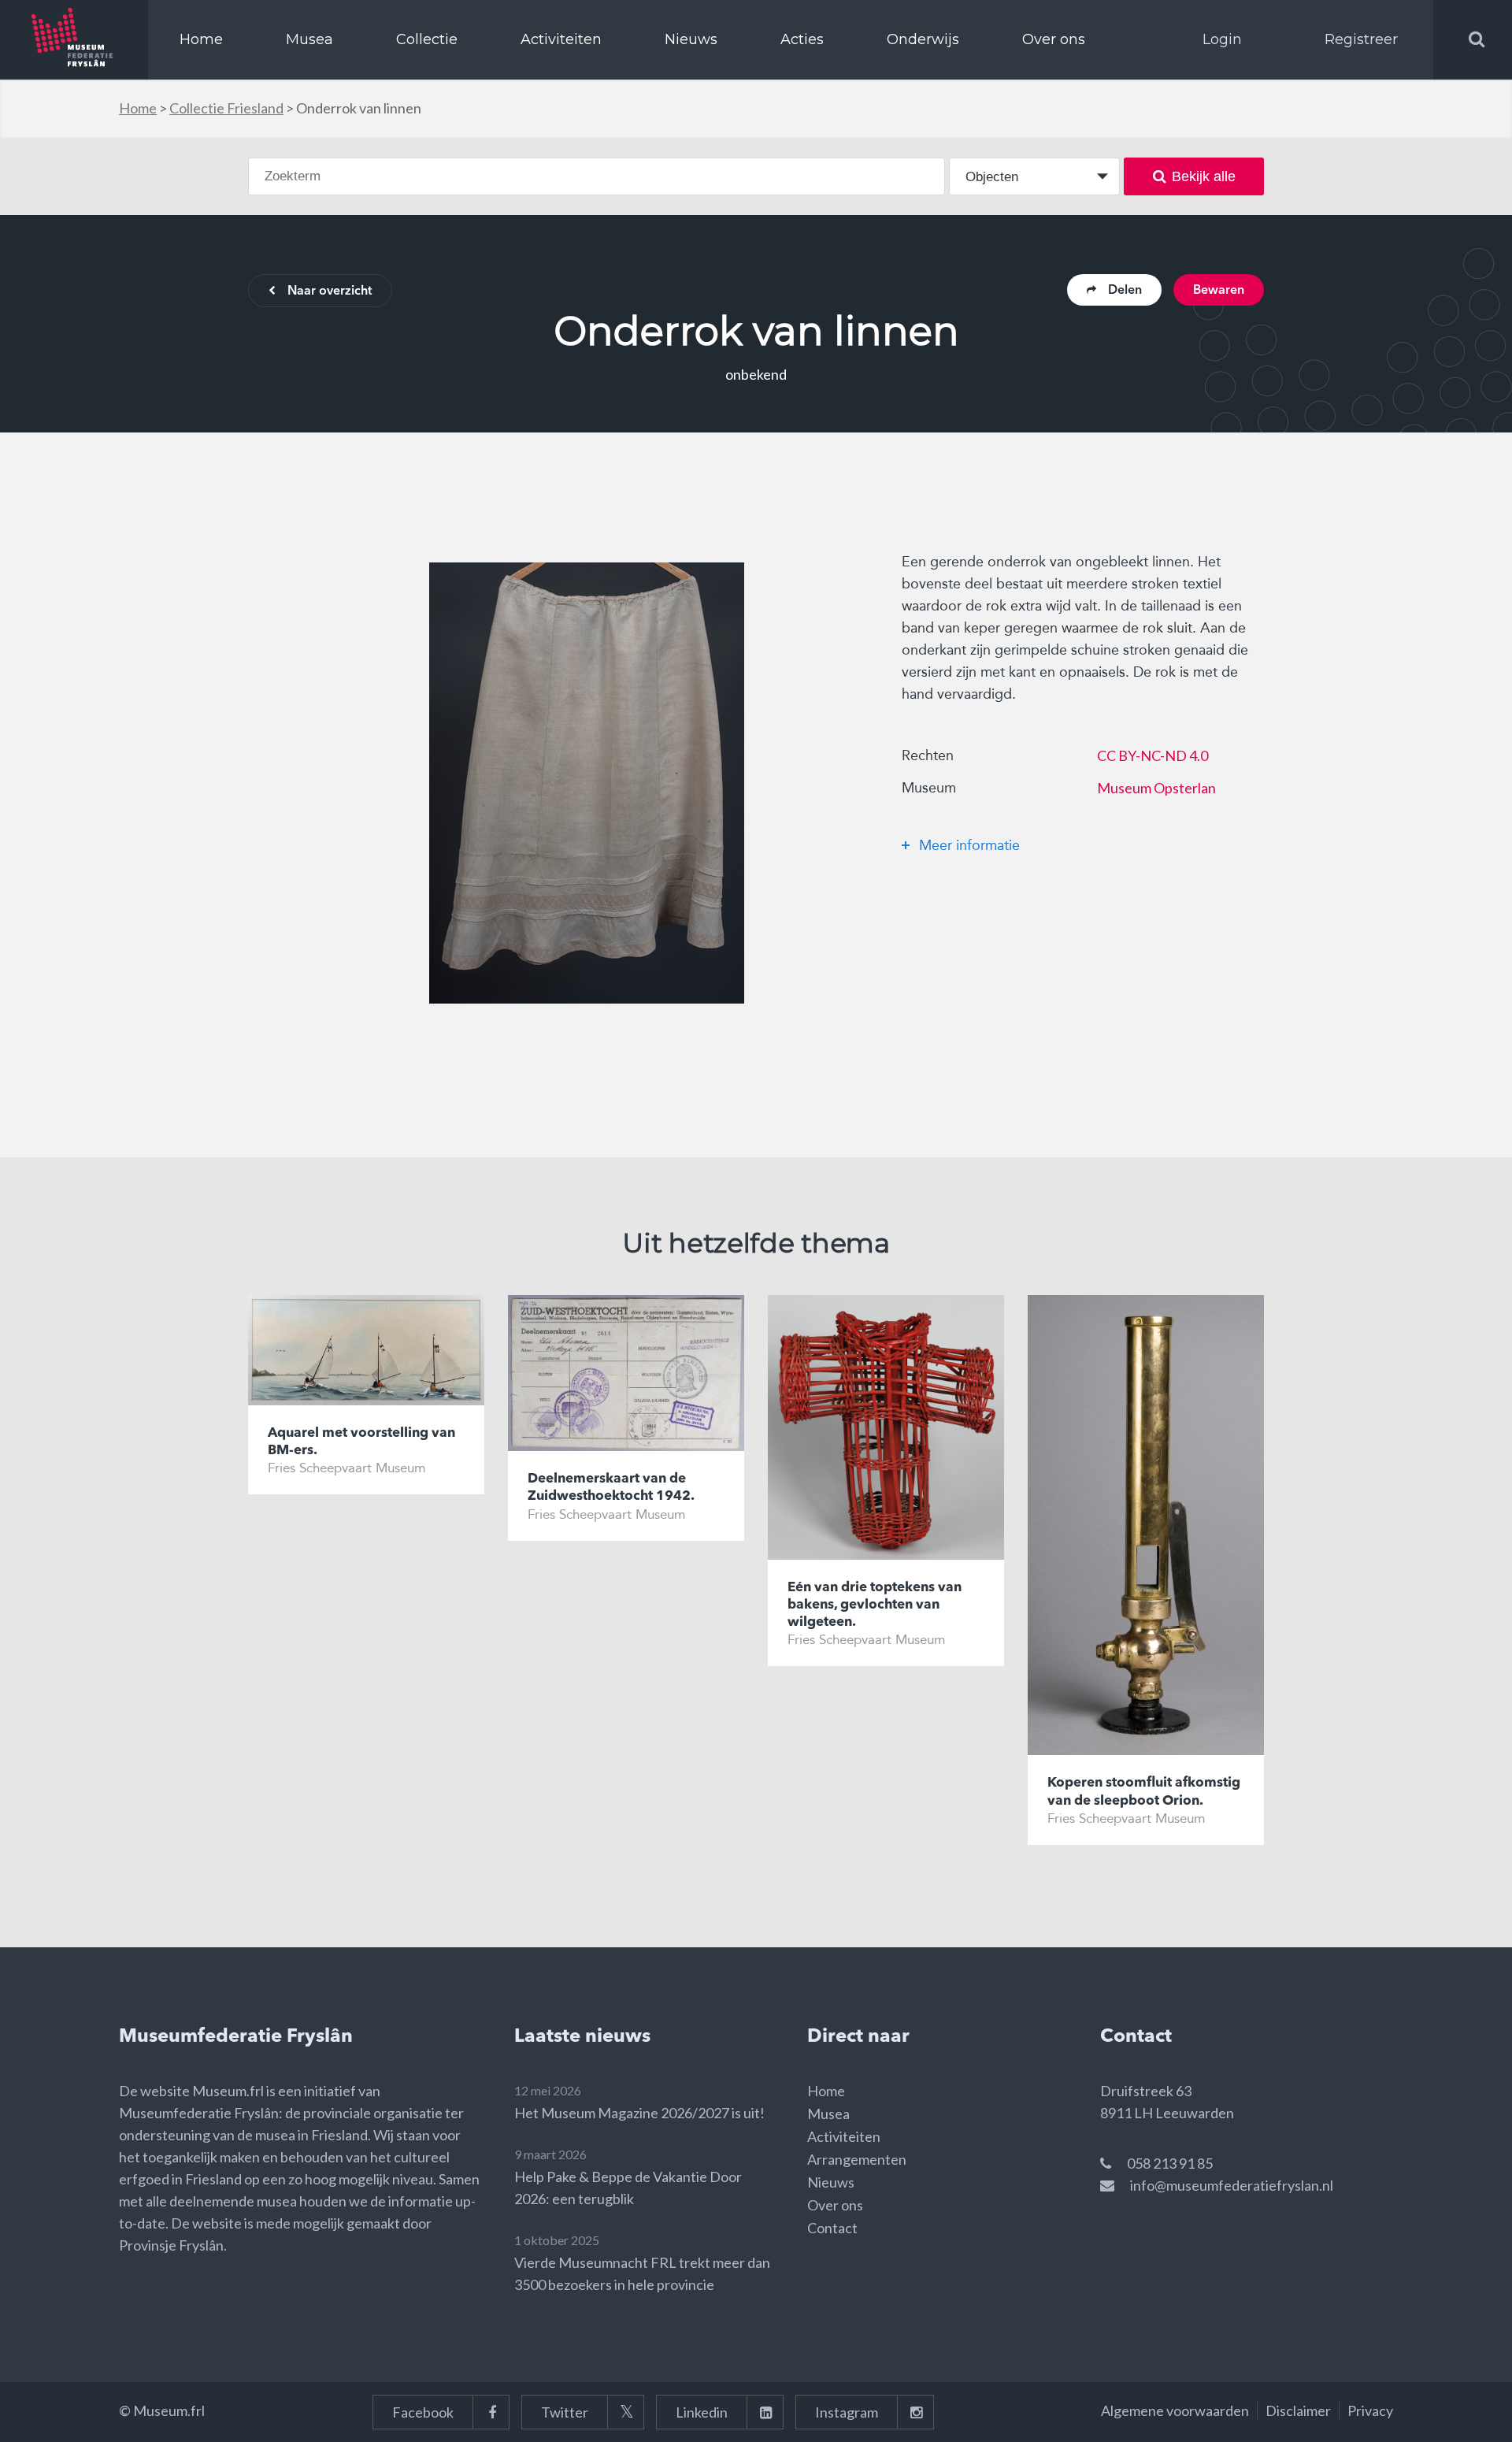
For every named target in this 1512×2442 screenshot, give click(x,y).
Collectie (427, 39)
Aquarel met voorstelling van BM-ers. (361, 1442)
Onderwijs (923, 39)
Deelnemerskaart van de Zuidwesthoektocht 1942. (611, 1488)
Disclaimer (1298, 2410)
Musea (309, 39)
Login (1222, 39)
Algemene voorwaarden (1175, 2410)
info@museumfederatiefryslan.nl (1232, 2185)
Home (201, 39)
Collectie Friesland (226, 108)
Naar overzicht (330, 291)
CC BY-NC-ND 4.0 (1153, 755)
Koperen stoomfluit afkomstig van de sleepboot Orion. (1144, 1792)
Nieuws (691, 39)
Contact (832, 2228)
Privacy (1370, 2410)
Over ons (1054, 39)
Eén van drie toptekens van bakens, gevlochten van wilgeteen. (875, 1605)
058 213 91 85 (1170, 2163)
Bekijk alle (1204, 176)
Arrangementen (857, 2159)
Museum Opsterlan (1156, 788)
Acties (802, 39)
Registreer (1361, 39)
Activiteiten (561, 39)
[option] (587, 783)
